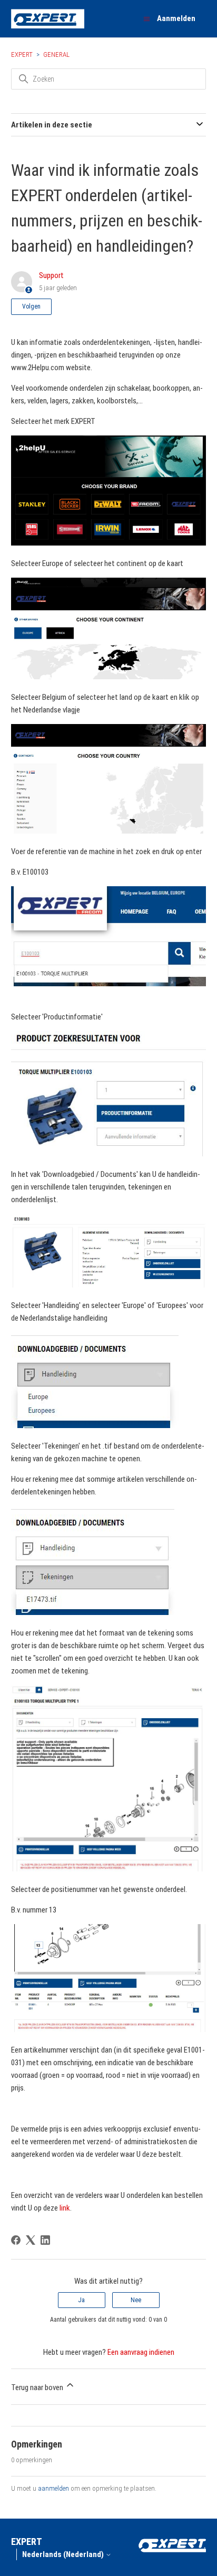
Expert (22, 55)
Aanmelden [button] (176, 18)
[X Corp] (31, 2240)
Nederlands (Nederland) (64, 2555)
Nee (136, 2300)
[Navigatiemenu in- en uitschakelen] (147, 19)
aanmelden (53, 2488)
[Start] (48, 19)
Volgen (31, 306)
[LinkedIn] (45, 2240)
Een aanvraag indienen (141, 2352)
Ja (81, 2300)
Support (51, 275)
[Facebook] (16, 2240)
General (56, 55)
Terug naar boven (38, 2387)
